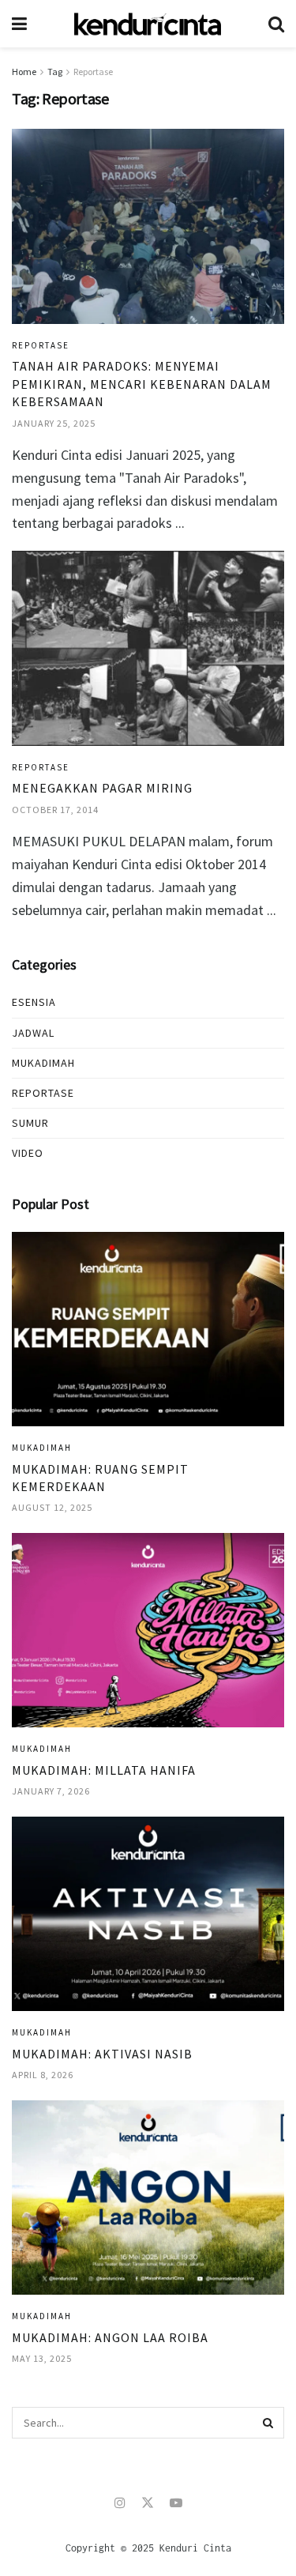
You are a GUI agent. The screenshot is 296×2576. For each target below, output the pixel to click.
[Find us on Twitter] (148, 2503)
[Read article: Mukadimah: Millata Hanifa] (148, 1631)
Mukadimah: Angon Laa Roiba (110, 2337)
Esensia (34, 1002)
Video (28, 1153)
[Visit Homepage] (148, 24)
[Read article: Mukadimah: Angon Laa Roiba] (148, 2198)
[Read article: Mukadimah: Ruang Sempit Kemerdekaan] (148, 1329)
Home (24, 72)
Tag (55, 72)
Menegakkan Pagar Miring (102, 788)
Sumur (30, 1123)
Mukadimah (43, 1063)
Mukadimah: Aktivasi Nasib (102, 2054)
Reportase (93, 72)
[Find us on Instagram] (120, 2503)
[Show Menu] (19, 24)
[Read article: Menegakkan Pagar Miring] (148, 648)
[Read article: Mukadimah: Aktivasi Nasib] (148, 1914)
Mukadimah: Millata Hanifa (104, 1770)
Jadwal (33, 1033)
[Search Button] (276, 24)
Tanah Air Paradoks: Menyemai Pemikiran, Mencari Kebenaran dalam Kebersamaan (142, 384)
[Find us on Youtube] (176, 2503)
